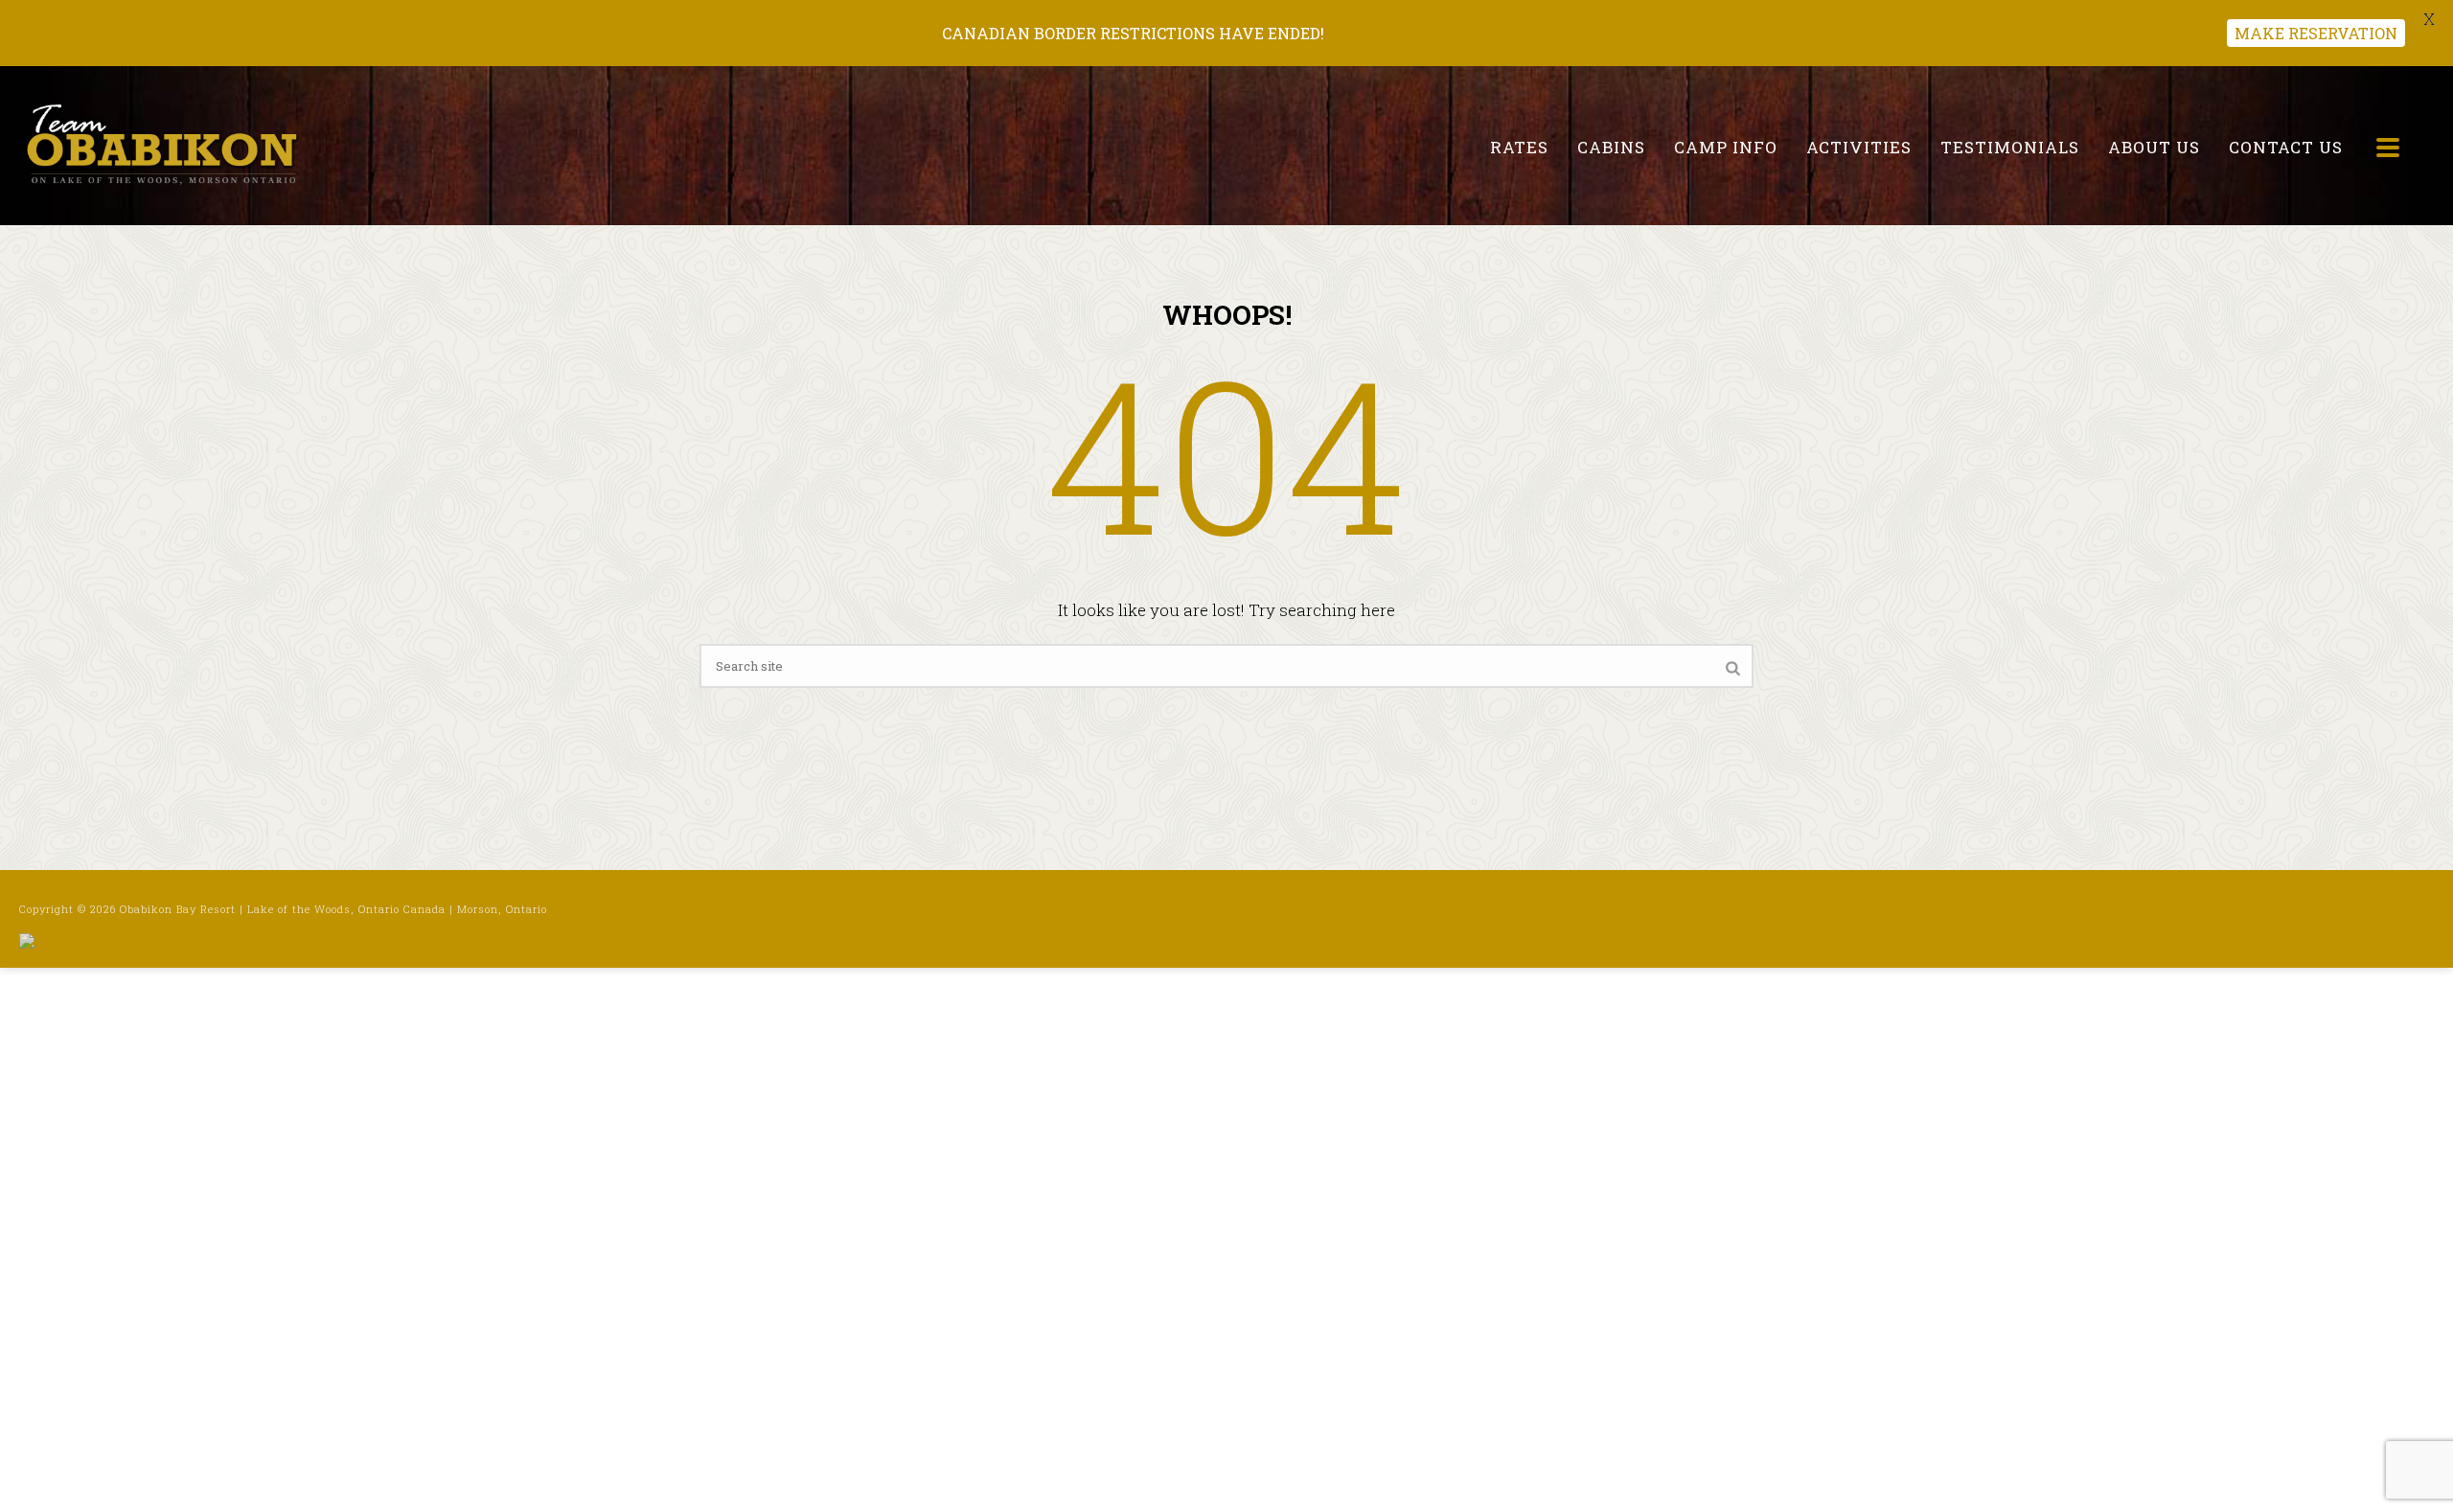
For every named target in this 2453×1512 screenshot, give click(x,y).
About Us (2154, 147)
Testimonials (2010, 147)
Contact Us (2286, 147)
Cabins (1611, 147)
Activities (1859, 147)
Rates (1519, 147)
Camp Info (1726, 147)
